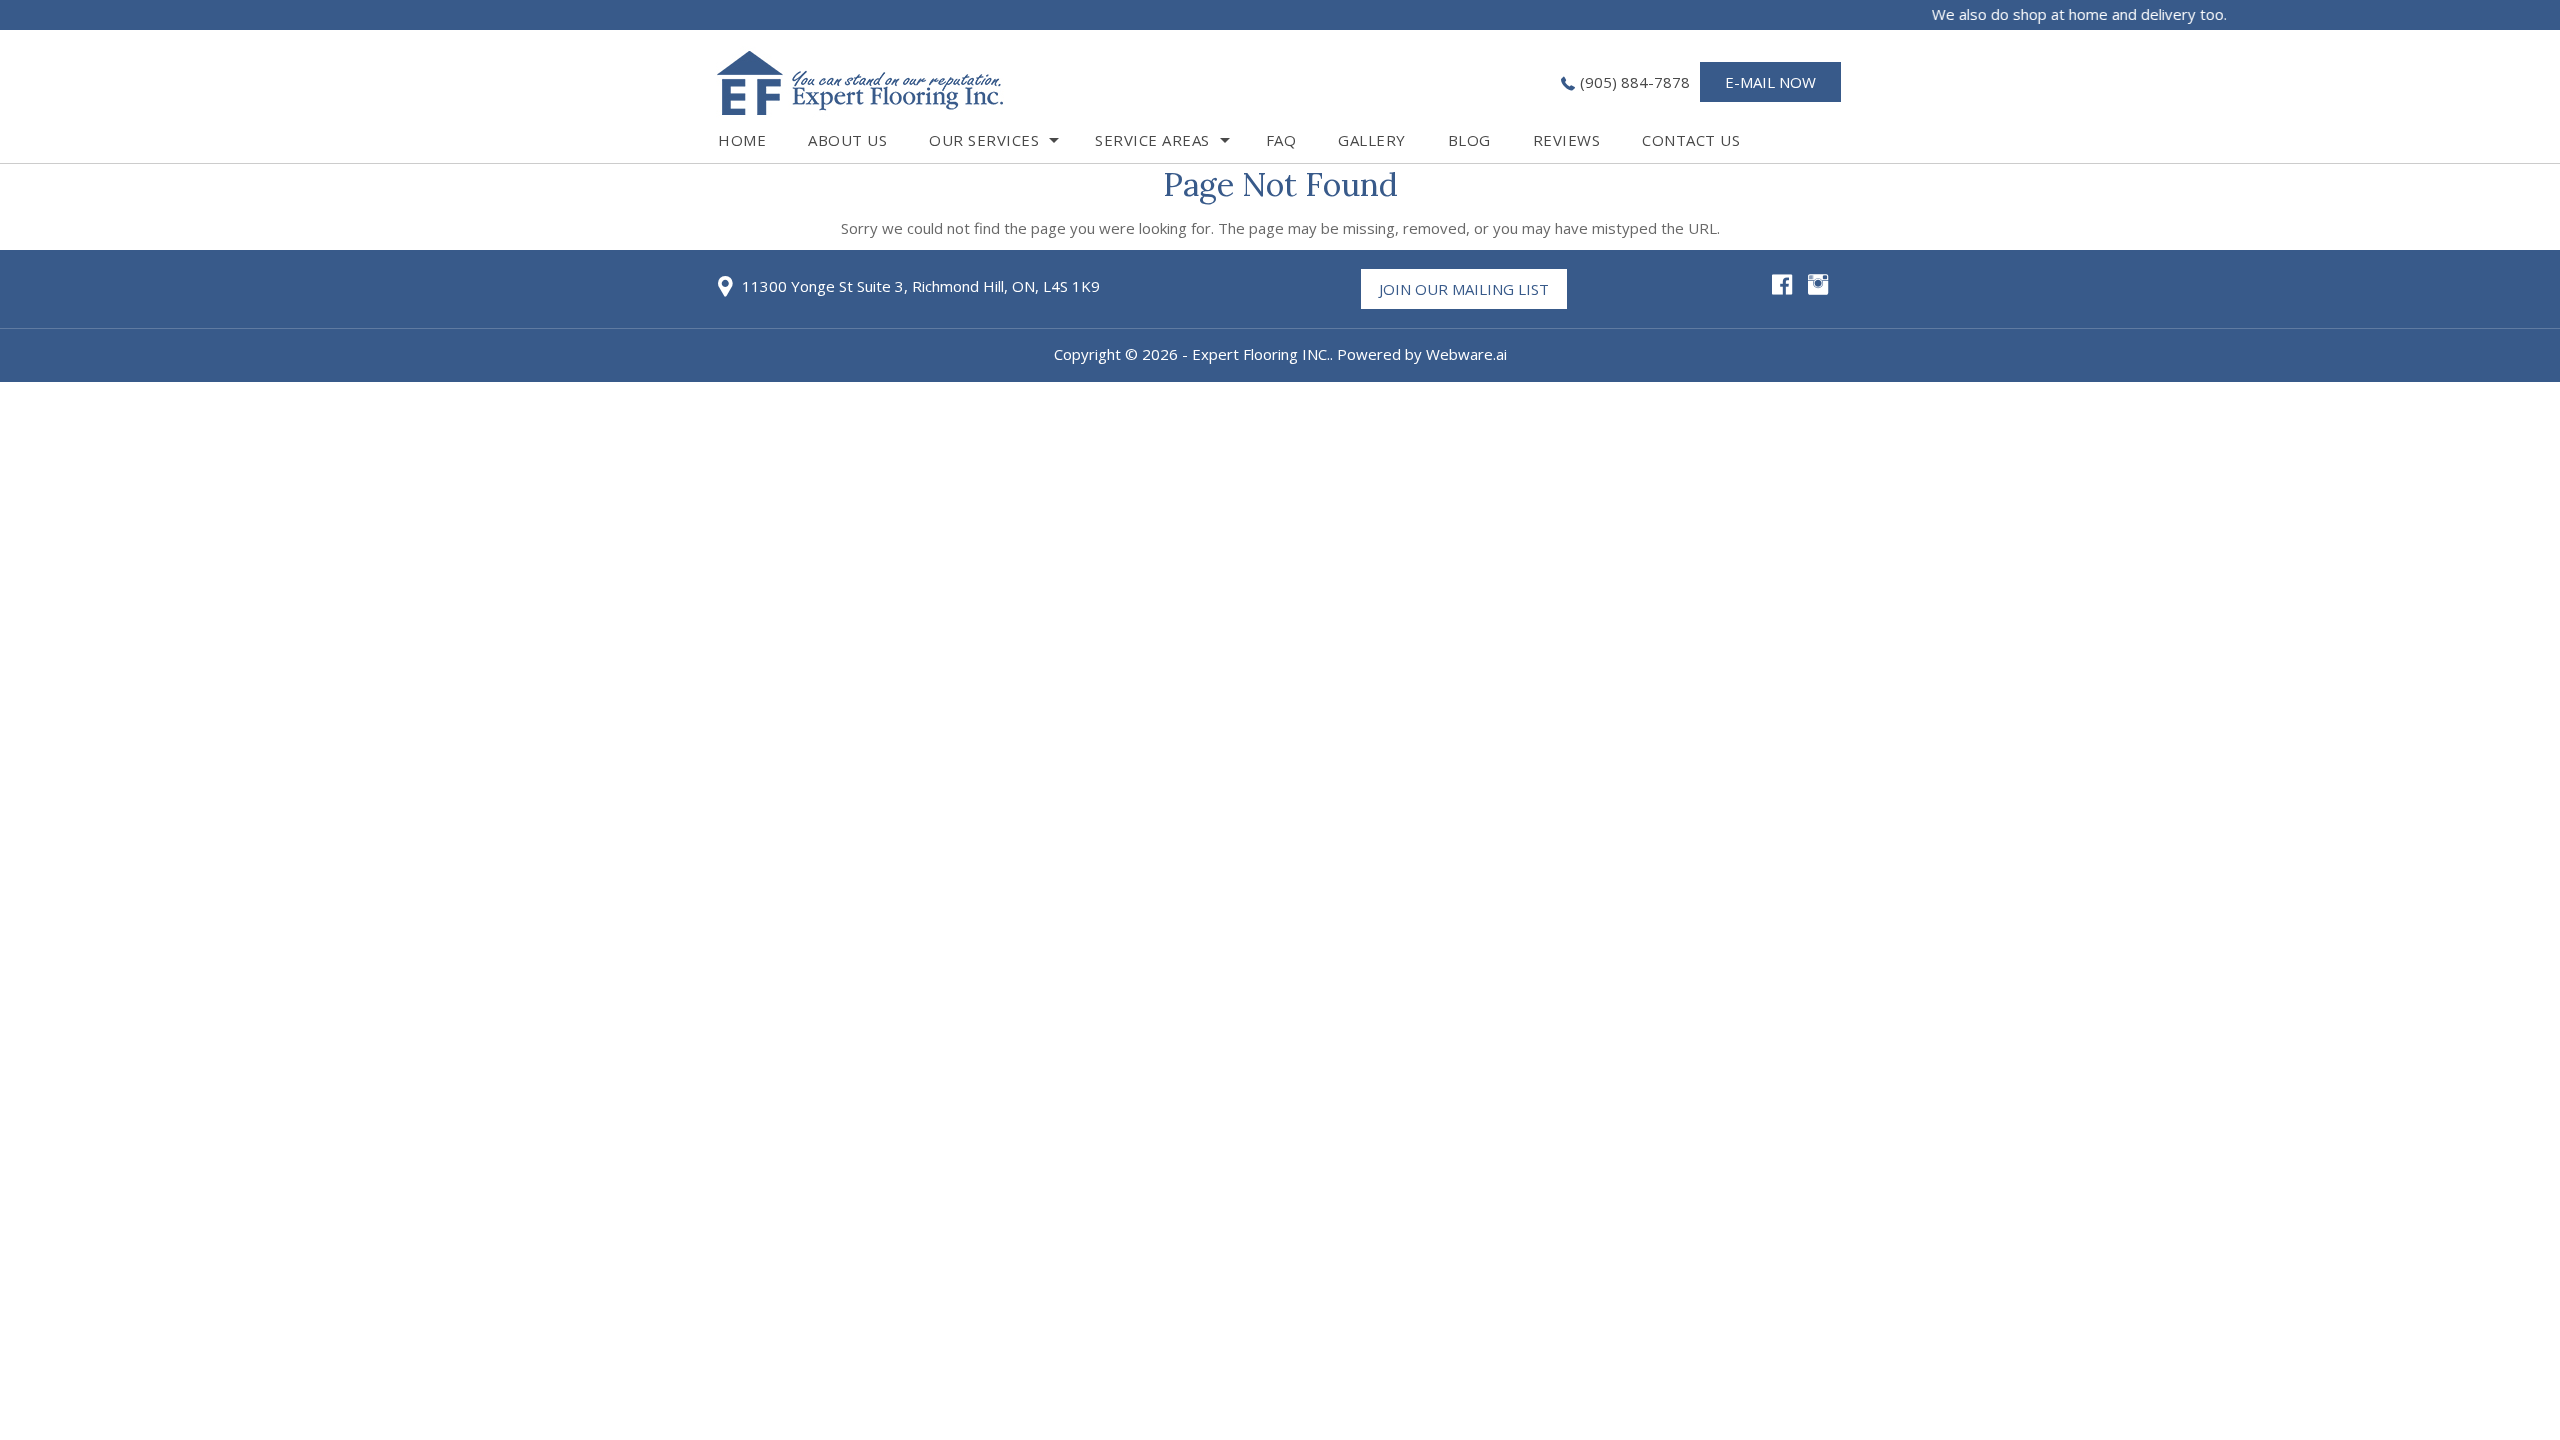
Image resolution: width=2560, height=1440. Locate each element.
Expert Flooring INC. (1261, 354)
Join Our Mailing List (1464, 289)
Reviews (1567, 140)
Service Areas (1152, 140)
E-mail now (1770, 82)
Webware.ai (1466, 354)
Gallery (1372, 140)
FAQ (1281, 140)
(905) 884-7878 (1635, 82)
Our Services (984, 140)
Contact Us (1691, 140)
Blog (1469, 140)
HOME (742, 140)
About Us (847, 140)
